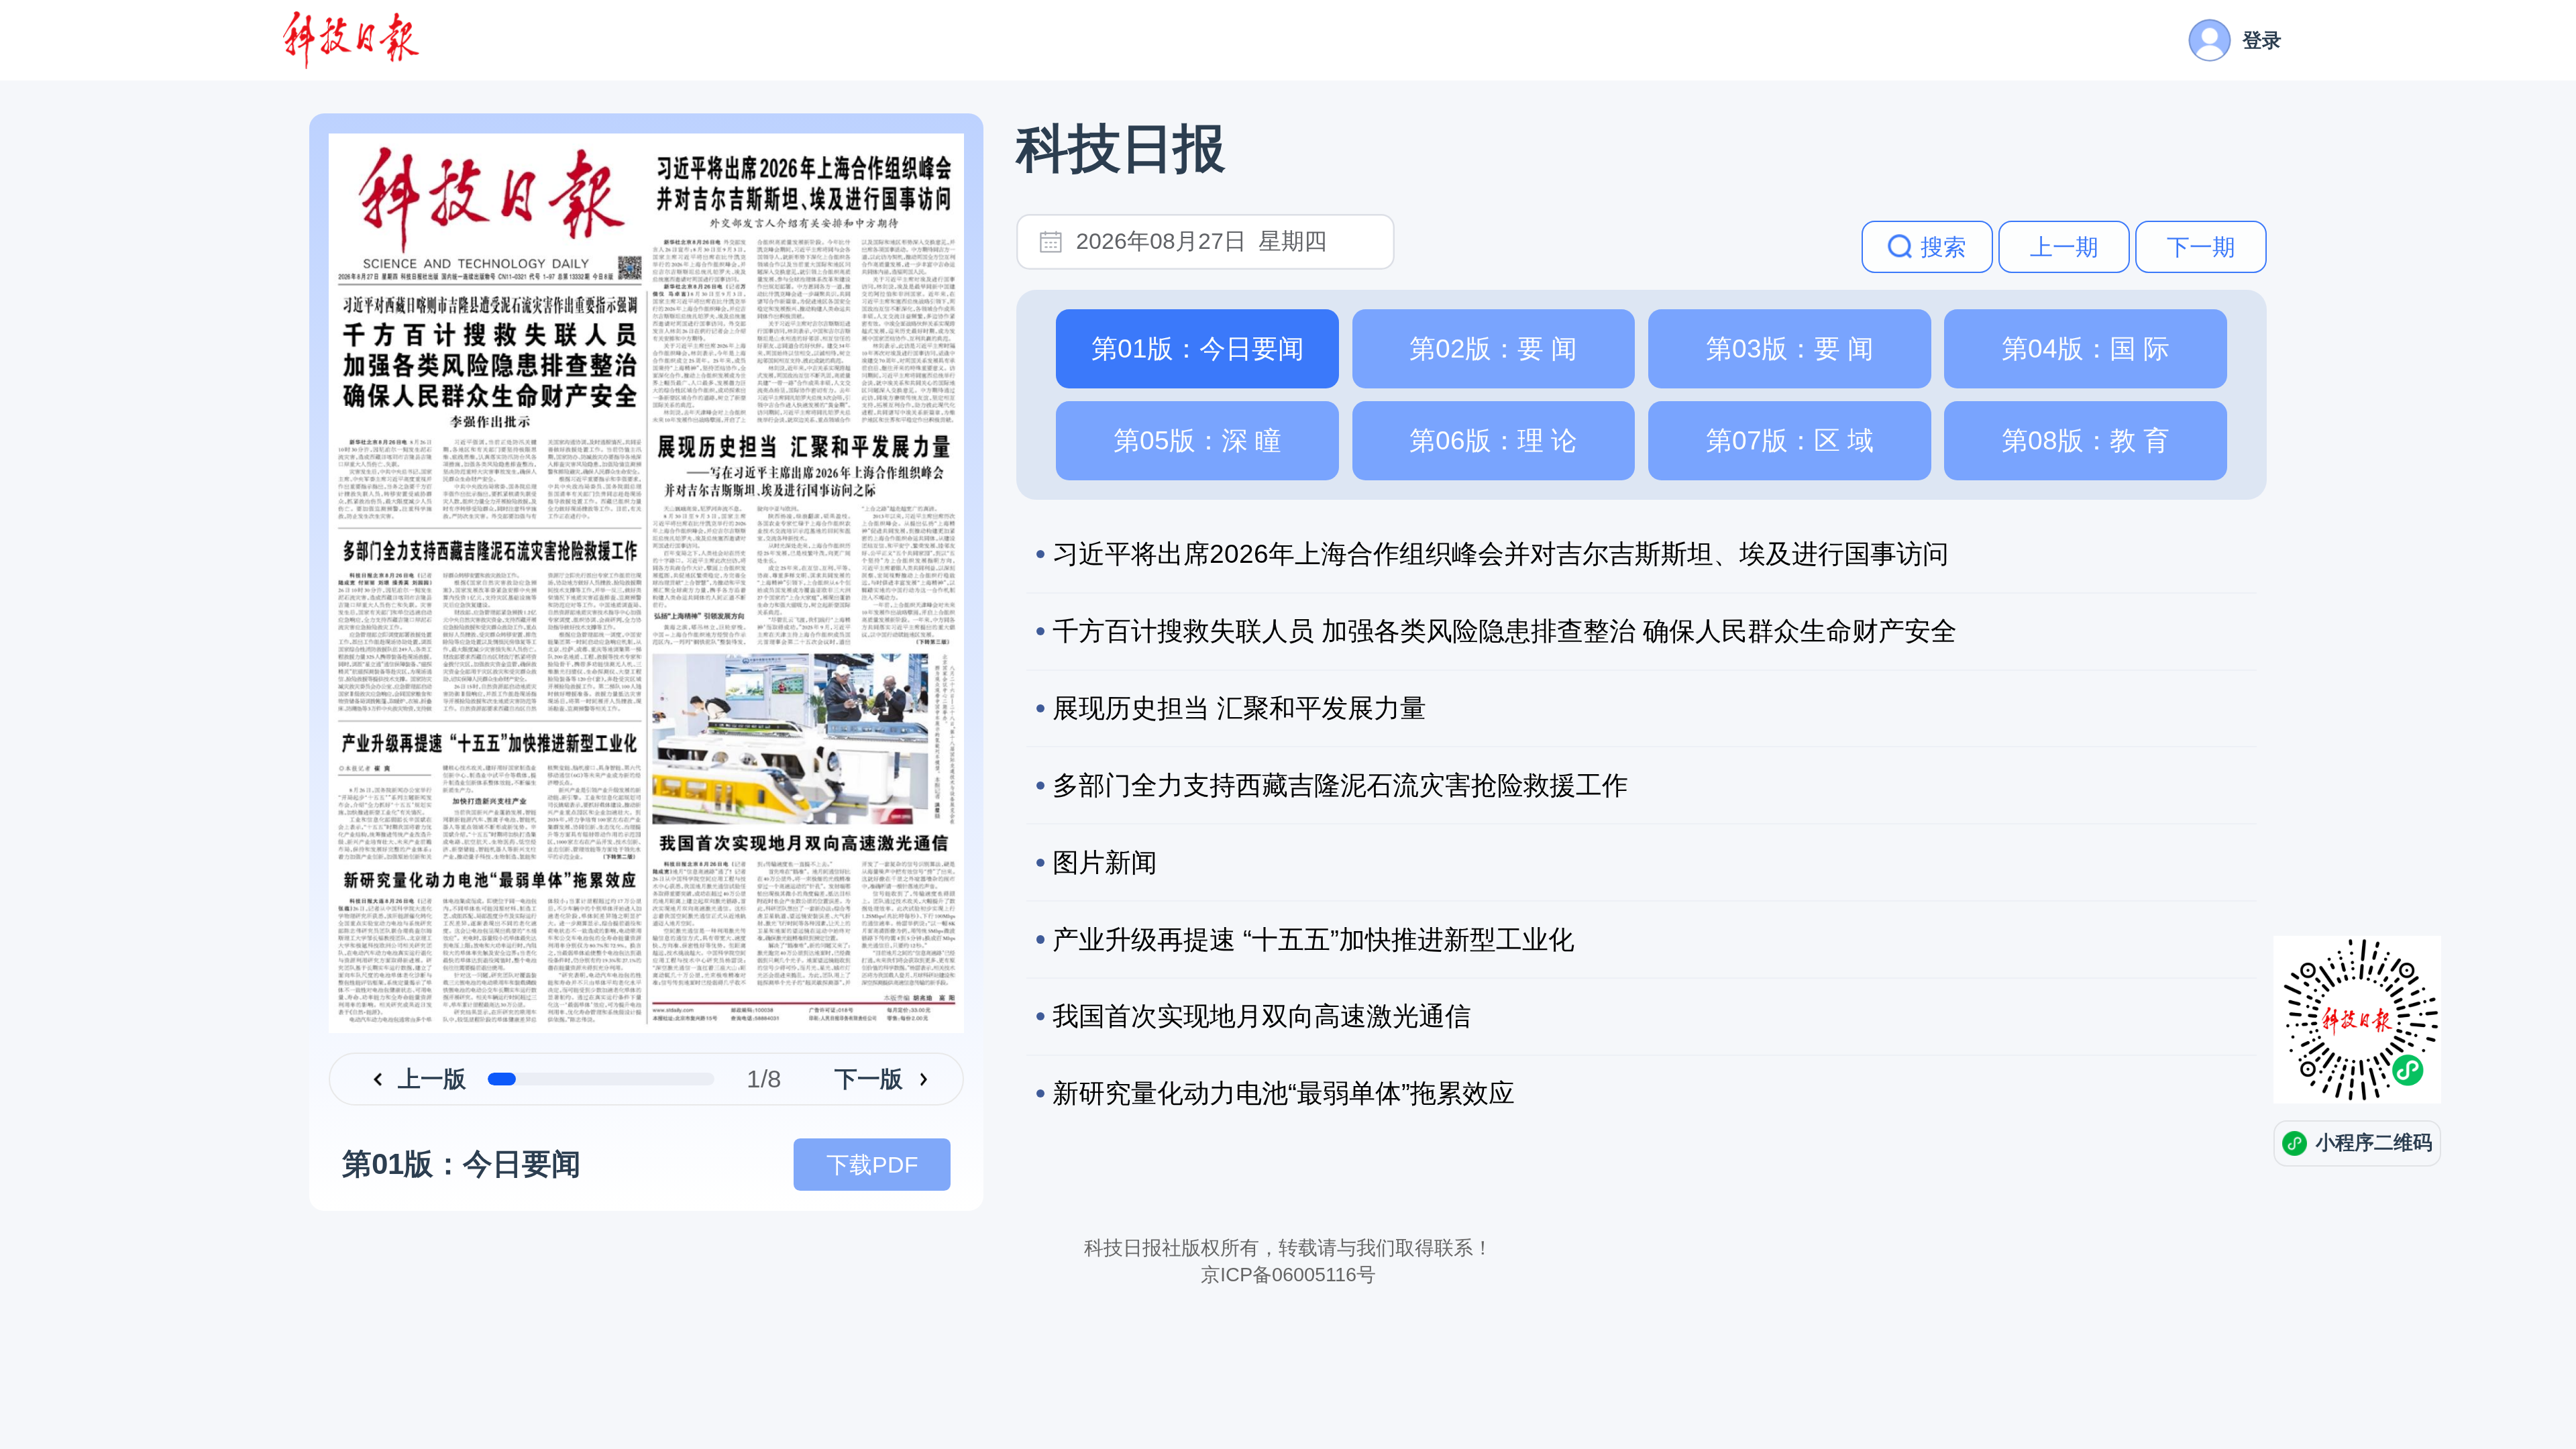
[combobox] (1225, 242)
